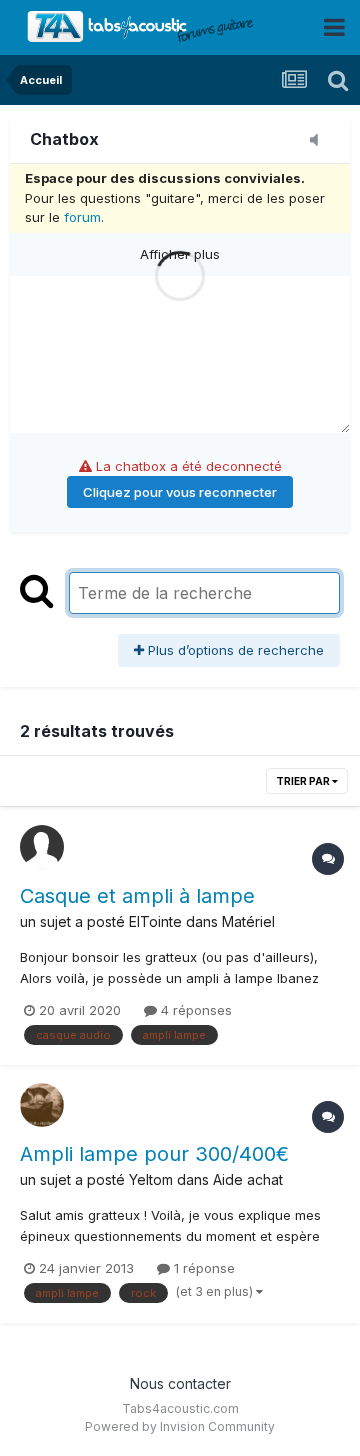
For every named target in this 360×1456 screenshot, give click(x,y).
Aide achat (248, 1179)
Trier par (304, 781)
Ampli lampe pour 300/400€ (154, 1154)
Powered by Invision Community (180, 1426)
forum (82, 217)
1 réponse (202, 1268)
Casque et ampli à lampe (137, 896)
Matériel (248, 921)
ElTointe (155, 921)
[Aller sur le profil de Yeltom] (42, 1105)
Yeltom (151, 1179)
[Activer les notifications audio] (320, 141)
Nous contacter (180, 1383)
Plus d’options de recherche (234, 650)
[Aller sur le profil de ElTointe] (42, 847)
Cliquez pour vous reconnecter (180, 492)
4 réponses (194, 1010)
